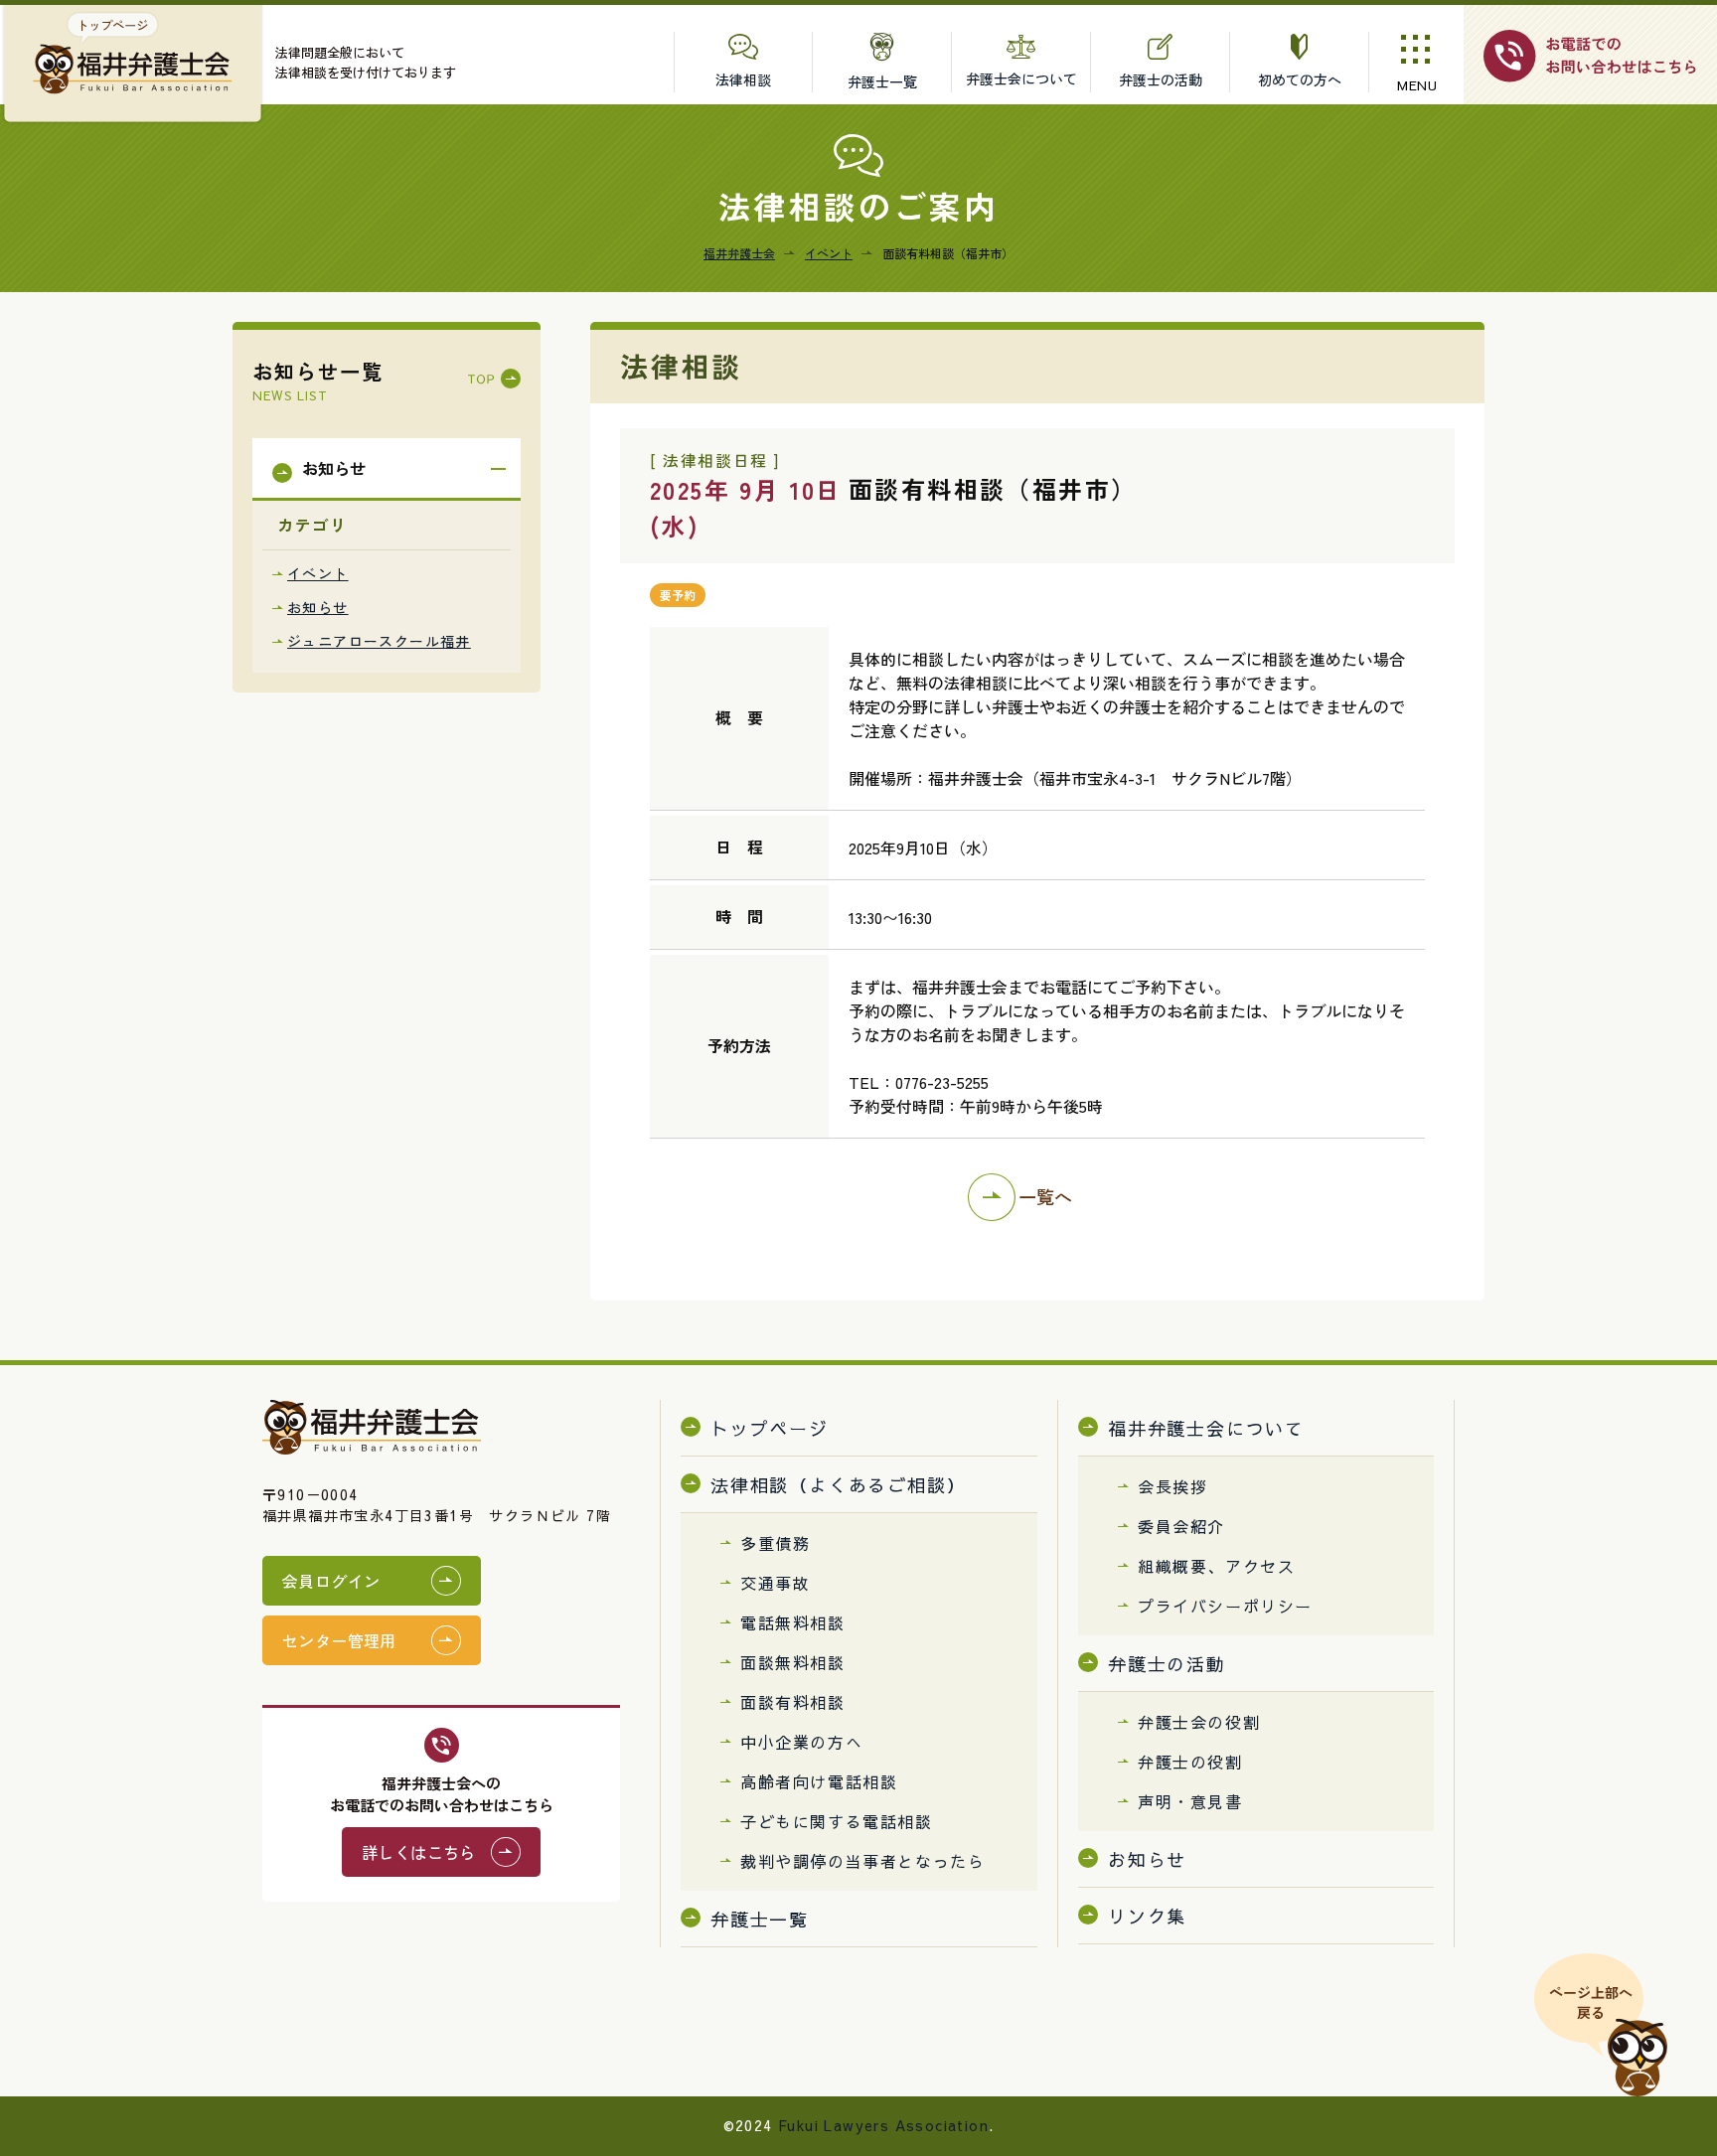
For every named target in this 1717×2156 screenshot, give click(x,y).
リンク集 (1147, 1916)
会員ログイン (331, 1581)
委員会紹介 (1181, 1526)
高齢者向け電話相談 (819, 1781)
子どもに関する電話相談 (837, 1821)
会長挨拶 (1172, 1486)
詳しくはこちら (419, 1852)
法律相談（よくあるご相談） (838, 1485)
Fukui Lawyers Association (883, 2125)
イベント (318, 573)
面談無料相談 (793, 1662)
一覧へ (1045, 1196)
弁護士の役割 (1190, 1762)
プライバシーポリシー (1225, 1606)
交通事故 (775, 1583)
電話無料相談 (793, 1622)
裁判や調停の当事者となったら (862, 1861)
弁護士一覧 (760, 1919)
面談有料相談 (793, 1702)
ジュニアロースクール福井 (379, 641)
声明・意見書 (1190, 1801)
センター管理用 (339, 1640)
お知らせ (318, 607)
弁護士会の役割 (1199, 1722)
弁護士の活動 (1167, 1664)
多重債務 (775, 1543)
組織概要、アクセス (1216, 1566)
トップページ (770, 1428)
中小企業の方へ (801, 1742)
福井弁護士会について (1206, 1428)
